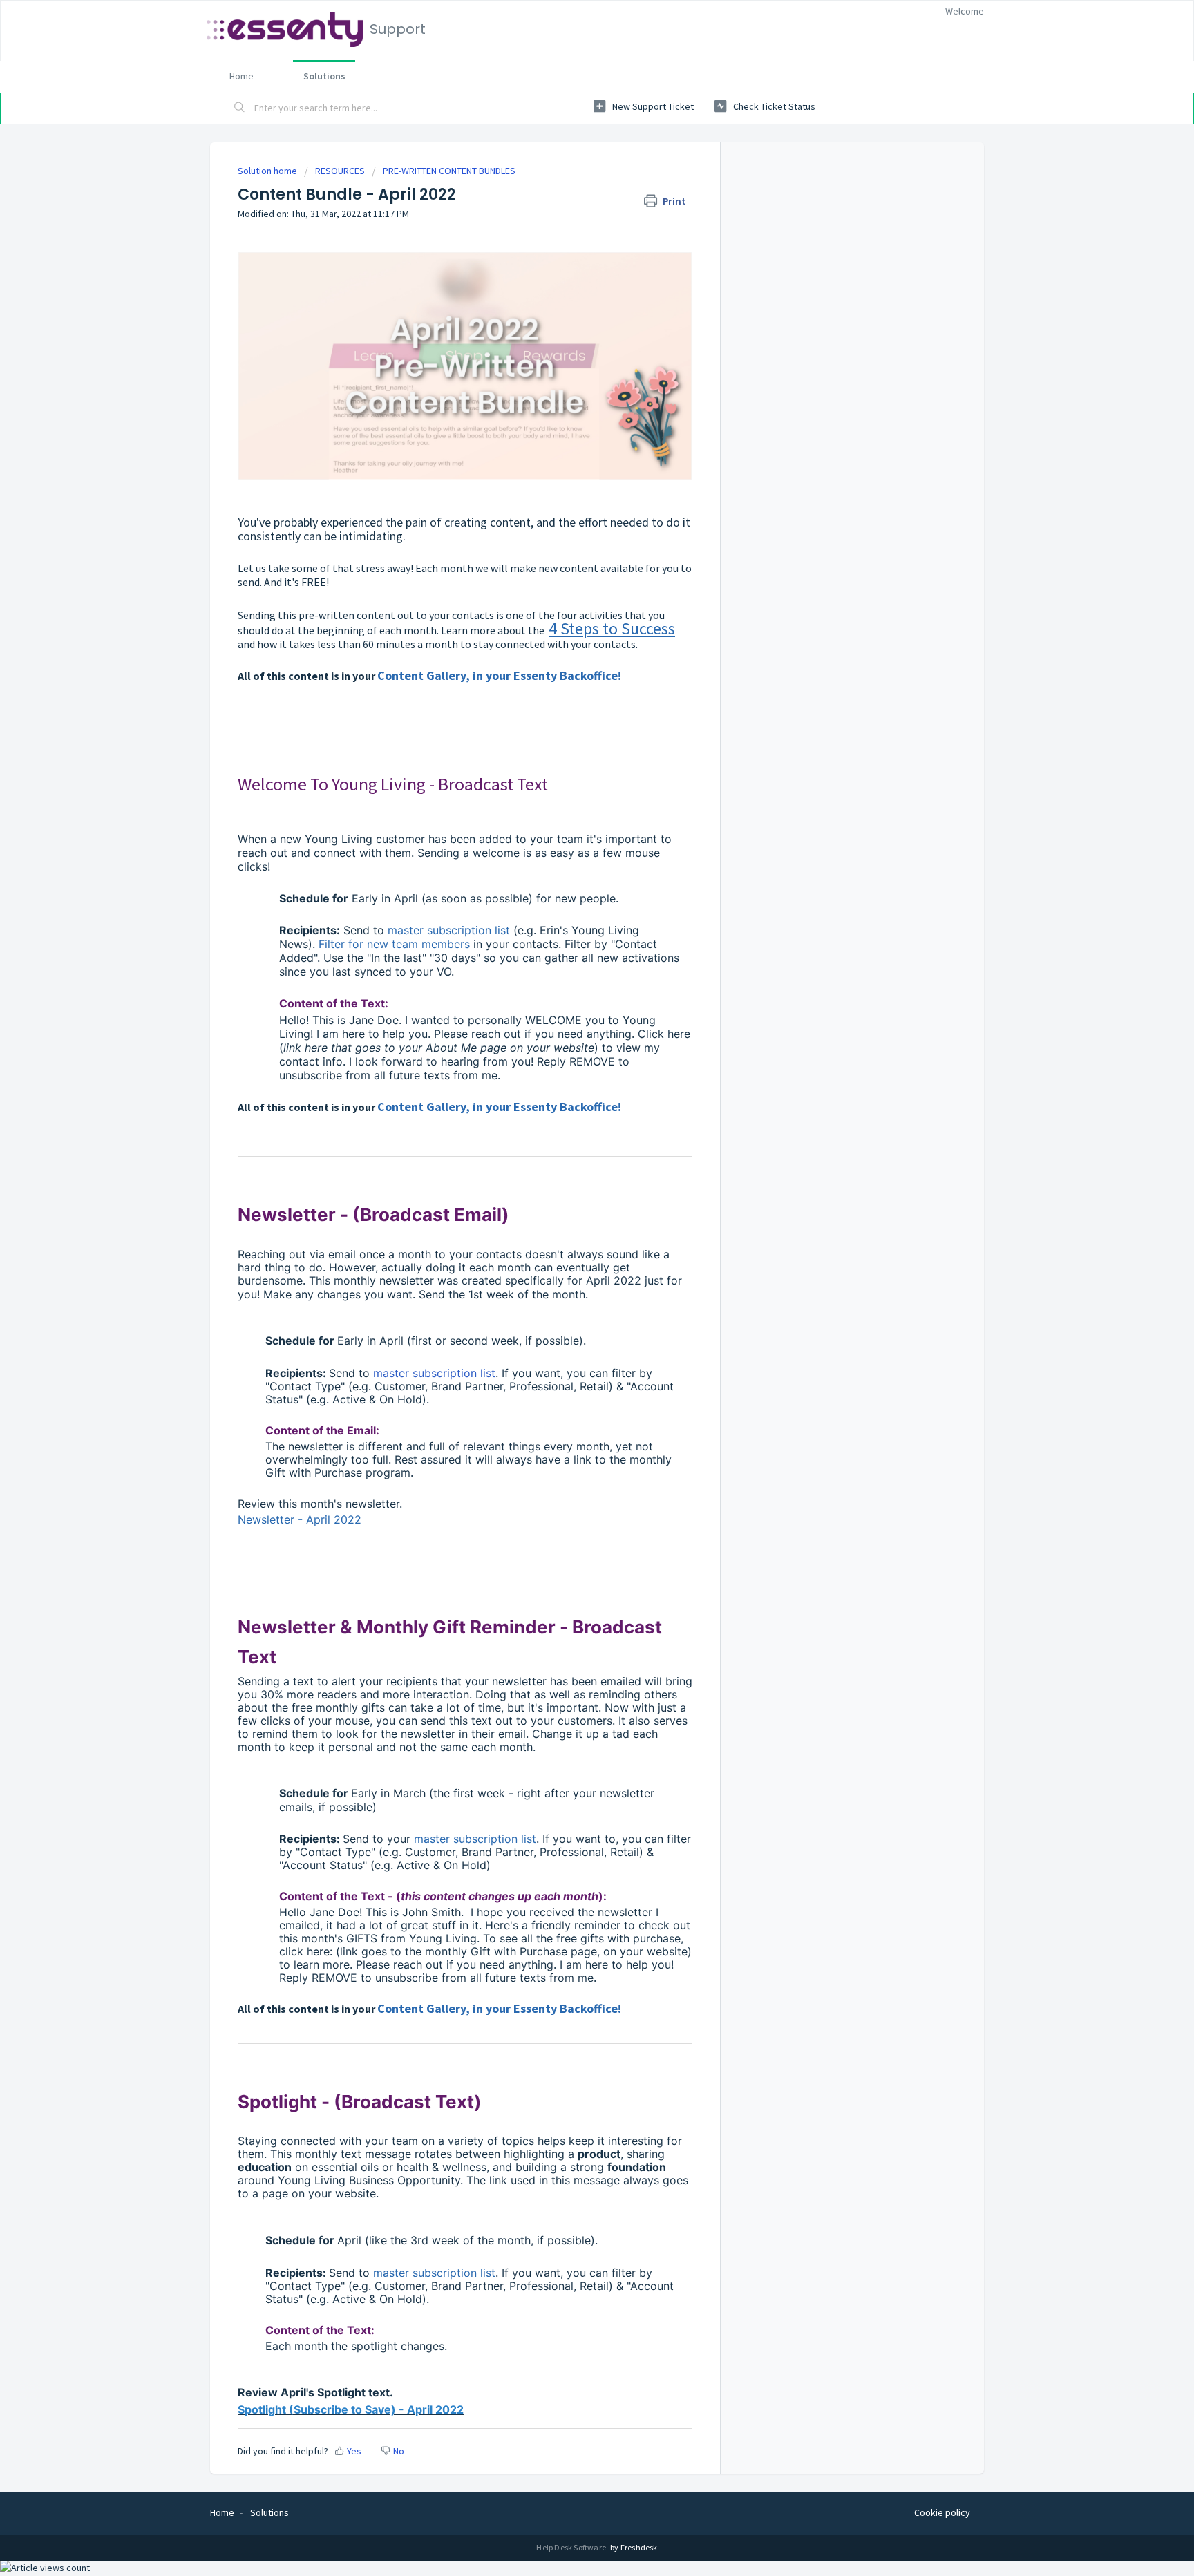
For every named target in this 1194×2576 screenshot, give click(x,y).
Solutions (324, 76)
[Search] (240, 108)
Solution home (268, 171)
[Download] (571, 1143)
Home (241, 76)
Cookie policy (942, 2512)
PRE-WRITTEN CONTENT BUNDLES (449, 171)
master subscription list (434, 1373)
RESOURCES (340, 171)
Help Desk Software (572, 2547)
